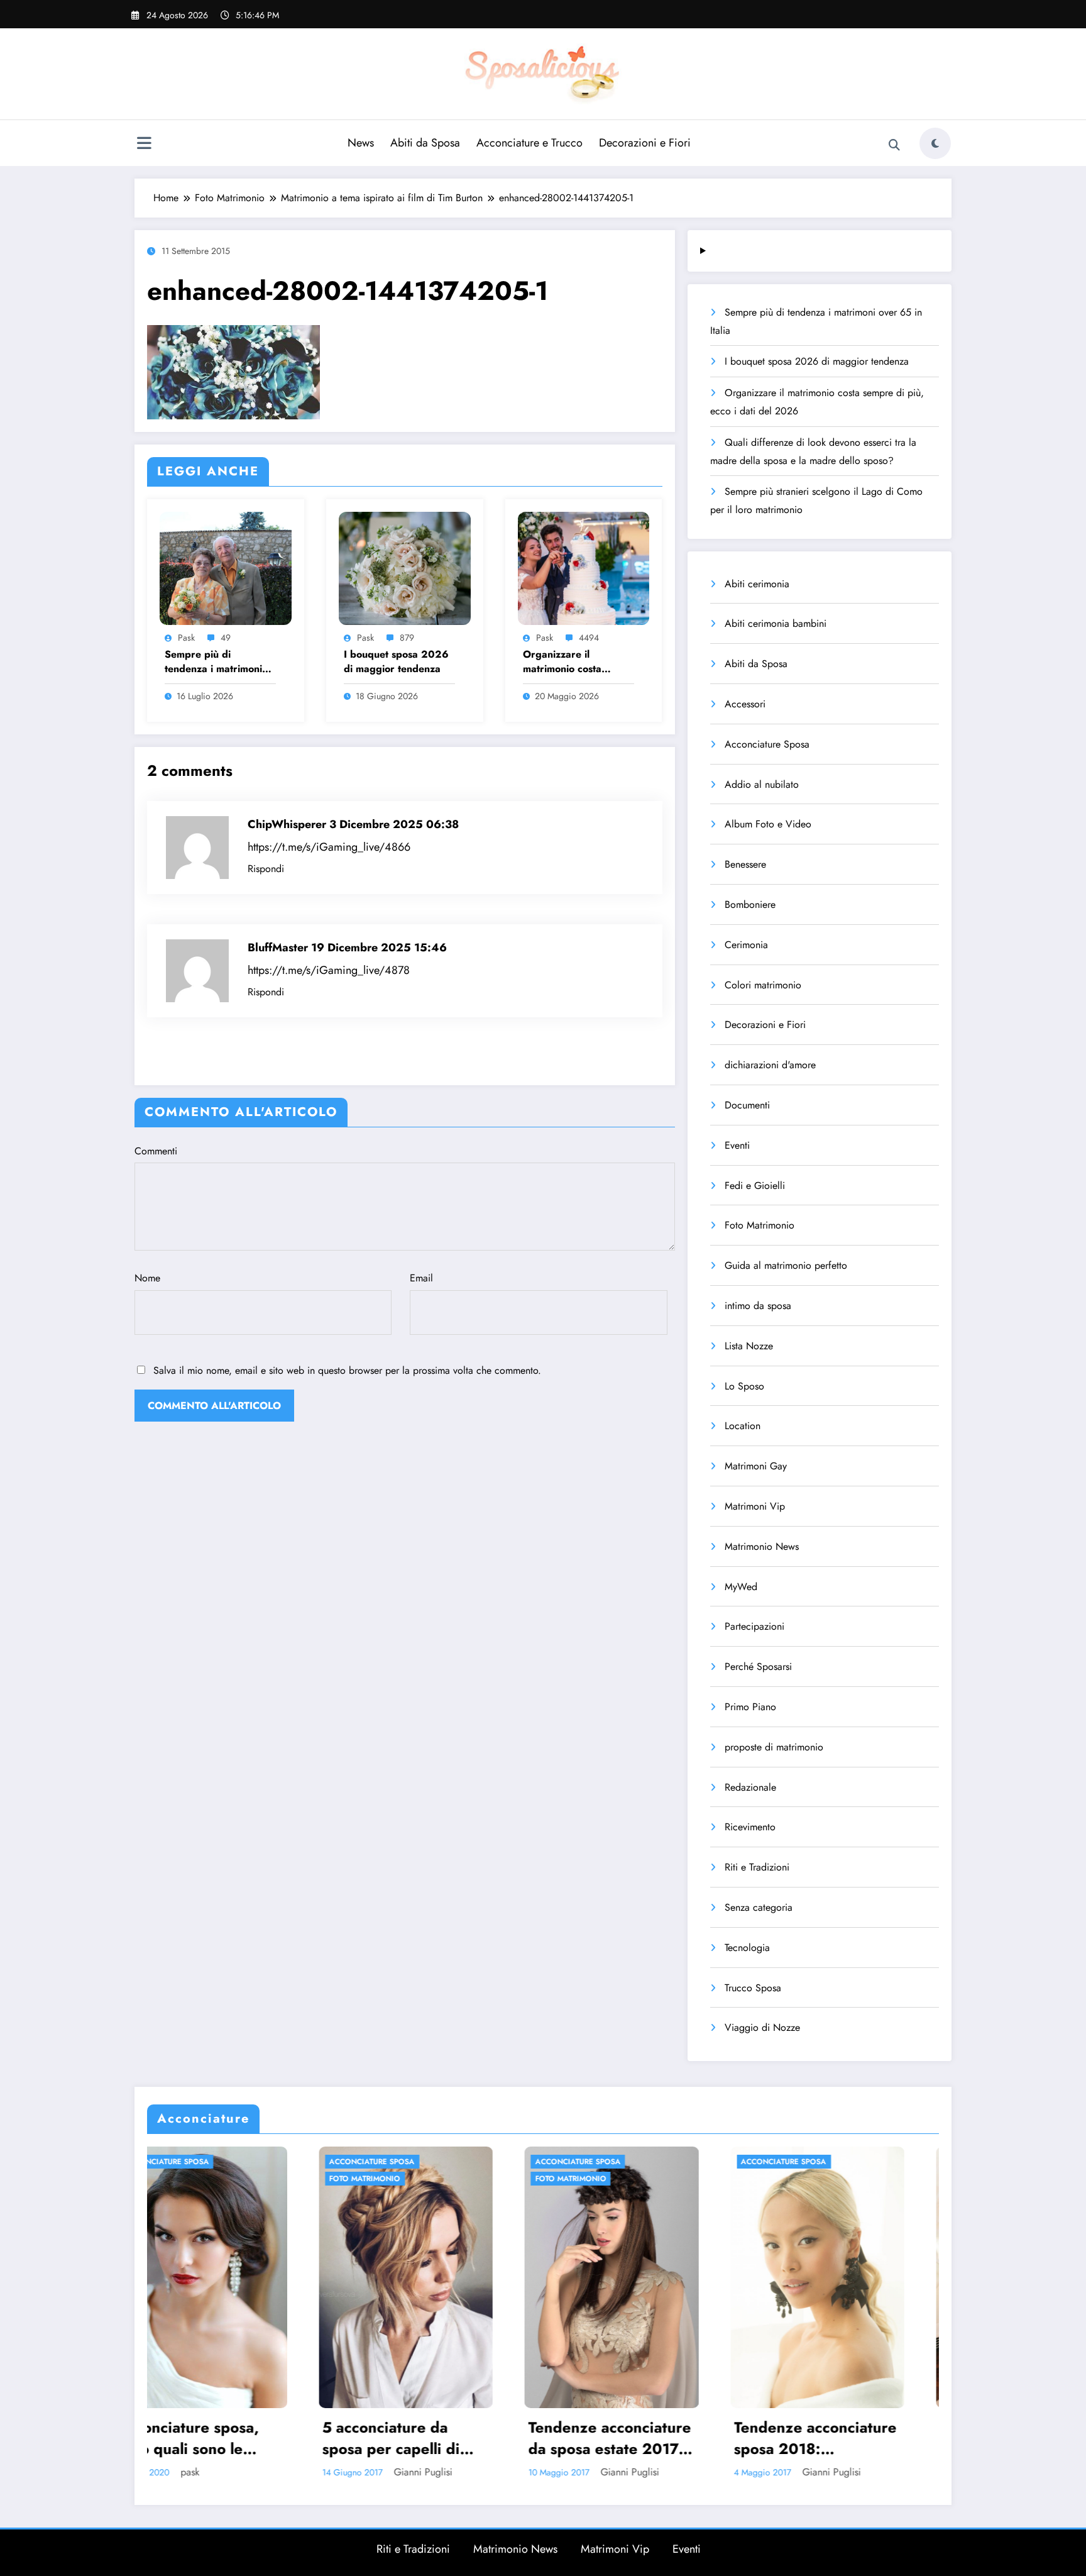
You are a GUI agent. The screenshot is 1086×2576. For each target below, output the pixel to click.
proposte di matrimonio (774, 1747)
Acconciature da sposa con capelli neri (649, 2438)
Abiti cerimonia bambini (776, 623)
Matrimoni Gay (756, 1466)
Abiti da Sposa (425, 143)
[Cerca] (894, 145)
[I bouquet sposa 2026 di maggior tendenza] (405, 567)
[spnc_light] (935, 143)
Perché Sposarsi (758, 1667)
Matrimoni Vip (755, 1506)
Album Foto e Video (768, 824)
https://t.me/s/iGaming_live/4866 (329, 847)
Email (421, 1278)
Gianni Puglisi (259, 2472)
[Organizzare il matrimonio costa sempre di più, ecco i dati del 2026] (584, 567)
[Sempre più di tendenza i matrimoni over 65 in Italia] (226, 567)
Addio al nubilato (762, 784)
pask (186, 638)
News (361, 143)
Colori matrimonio (763, 985)
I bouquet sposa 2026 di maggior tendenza (396, 661)
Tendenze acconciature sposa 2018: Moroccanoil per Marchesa (445, 2438)
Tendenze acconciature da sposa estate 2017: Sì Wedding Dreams (239, 2438)
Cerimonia (746, 945)
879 (407, 638)
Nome (147, 1278)
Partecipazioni (754, 1626)
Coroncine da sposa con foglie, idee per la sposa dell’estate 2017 (854, 2438)
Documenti (747, 1105)
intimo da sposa (758, 1306)
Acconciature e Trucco (529, 143)
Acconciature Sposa (767, 744)
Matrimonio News (762, 1546)
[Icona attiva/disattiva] (144, 145)
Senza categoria (759, 1907)
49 (226, 638)
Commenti (156, 1151)
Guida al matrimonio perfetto (786, 1265)
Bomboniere (750, 904)
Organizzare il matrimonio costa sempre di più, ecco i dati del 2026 (572, 662)
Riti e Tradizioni (757, 1867)
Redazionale (750, 1787)
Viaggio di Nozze (762, 2027)
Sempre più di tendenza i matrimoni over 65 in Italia (213, 662)
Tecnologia (747, 1948)
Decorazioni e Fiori (645, 143)
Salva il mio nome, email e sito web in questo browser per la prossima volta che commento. (347, 1370)
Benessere (745, 864)
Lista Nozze (749, 1346)
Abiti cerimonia (757, 584)
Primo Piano (750, 1707)
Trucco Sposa (753, 1988)
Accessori (745, 704)
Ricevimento (750, 1827)
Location (743, 1426)
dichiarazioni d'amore (770, 1065)
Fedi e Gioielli (755, 1186)
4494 (589, 638)
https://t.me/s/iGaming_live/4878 (329, 970)
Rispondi (266, 869)
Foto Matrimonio (760, 1225)
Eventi (737, 1145)
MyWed (741, 1587)
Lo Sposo (744, 1386)
